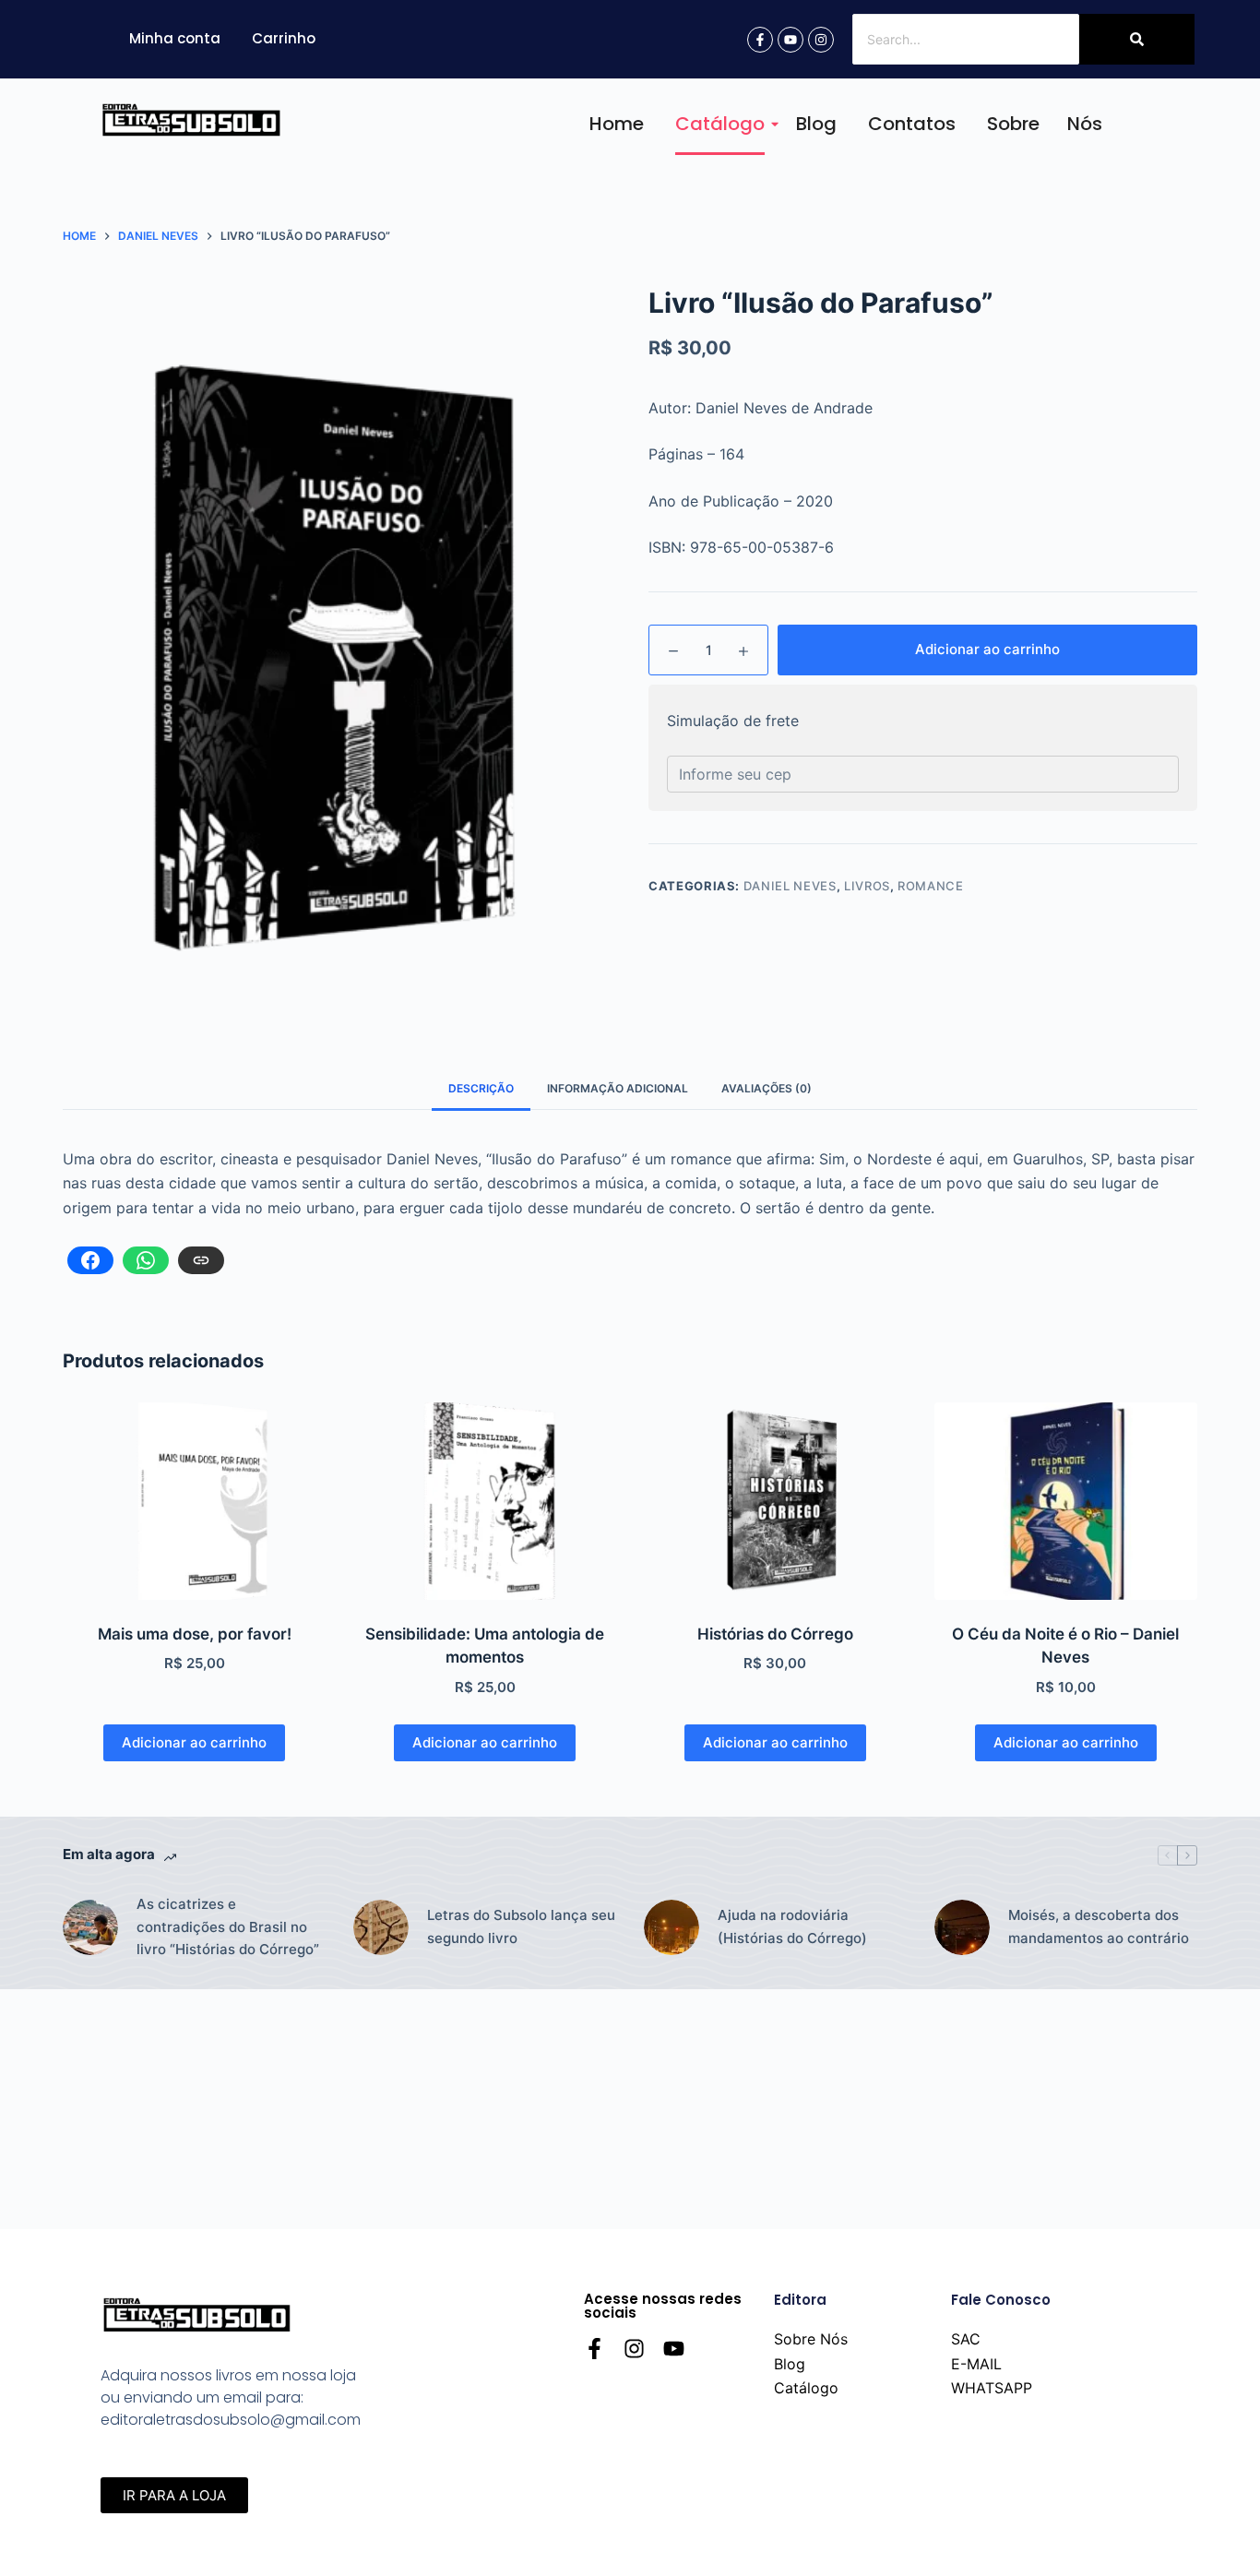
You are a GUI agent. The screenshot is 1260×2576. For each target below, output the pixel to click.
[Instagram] (821, 40)
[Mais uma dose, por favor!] (194, 1501)
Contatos (912, 124)
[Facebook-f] (760, 40)
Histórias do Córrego (775, 1634)
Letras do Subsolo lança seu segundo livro (521, 1926)
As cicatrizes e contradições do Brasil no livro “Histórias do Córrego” (228, 1927)
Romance (931, 886)
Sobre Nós (1045, 124)
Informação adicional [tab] (618, 1088)
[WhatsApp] (146, 1260)
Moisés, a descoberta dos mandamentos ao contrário (1099, 1926)
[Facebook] (90, 1260)
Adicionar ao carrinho (987, 649)
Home (617, 124)
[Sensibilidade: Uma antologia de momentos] (485, 1501)
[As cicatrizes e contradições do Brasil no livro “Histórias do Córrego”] (90, 1927)
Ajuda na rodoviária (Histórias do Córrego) (792, 1926)
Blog (816, 124)
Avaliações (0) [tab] (767, 1088)
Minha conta (175, 38)
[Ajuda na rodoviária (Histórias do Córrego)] (672, 1927)
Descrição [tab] (481, 1088)
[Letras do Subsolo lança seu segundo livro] (381, 1927)
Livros (867, 886)
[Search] (1137, 39)
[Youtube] (790, 40)
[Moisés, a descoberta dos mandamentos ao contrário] (962, 1927)
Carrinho (284, 38)
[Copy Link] (201, 1260)
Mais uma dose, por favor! (195, 1634)
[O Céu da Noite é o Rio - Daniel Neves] (1066, 1501)
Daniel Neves (790, 886)
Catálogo (720, 124)
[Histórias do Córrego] (775, 1501)
